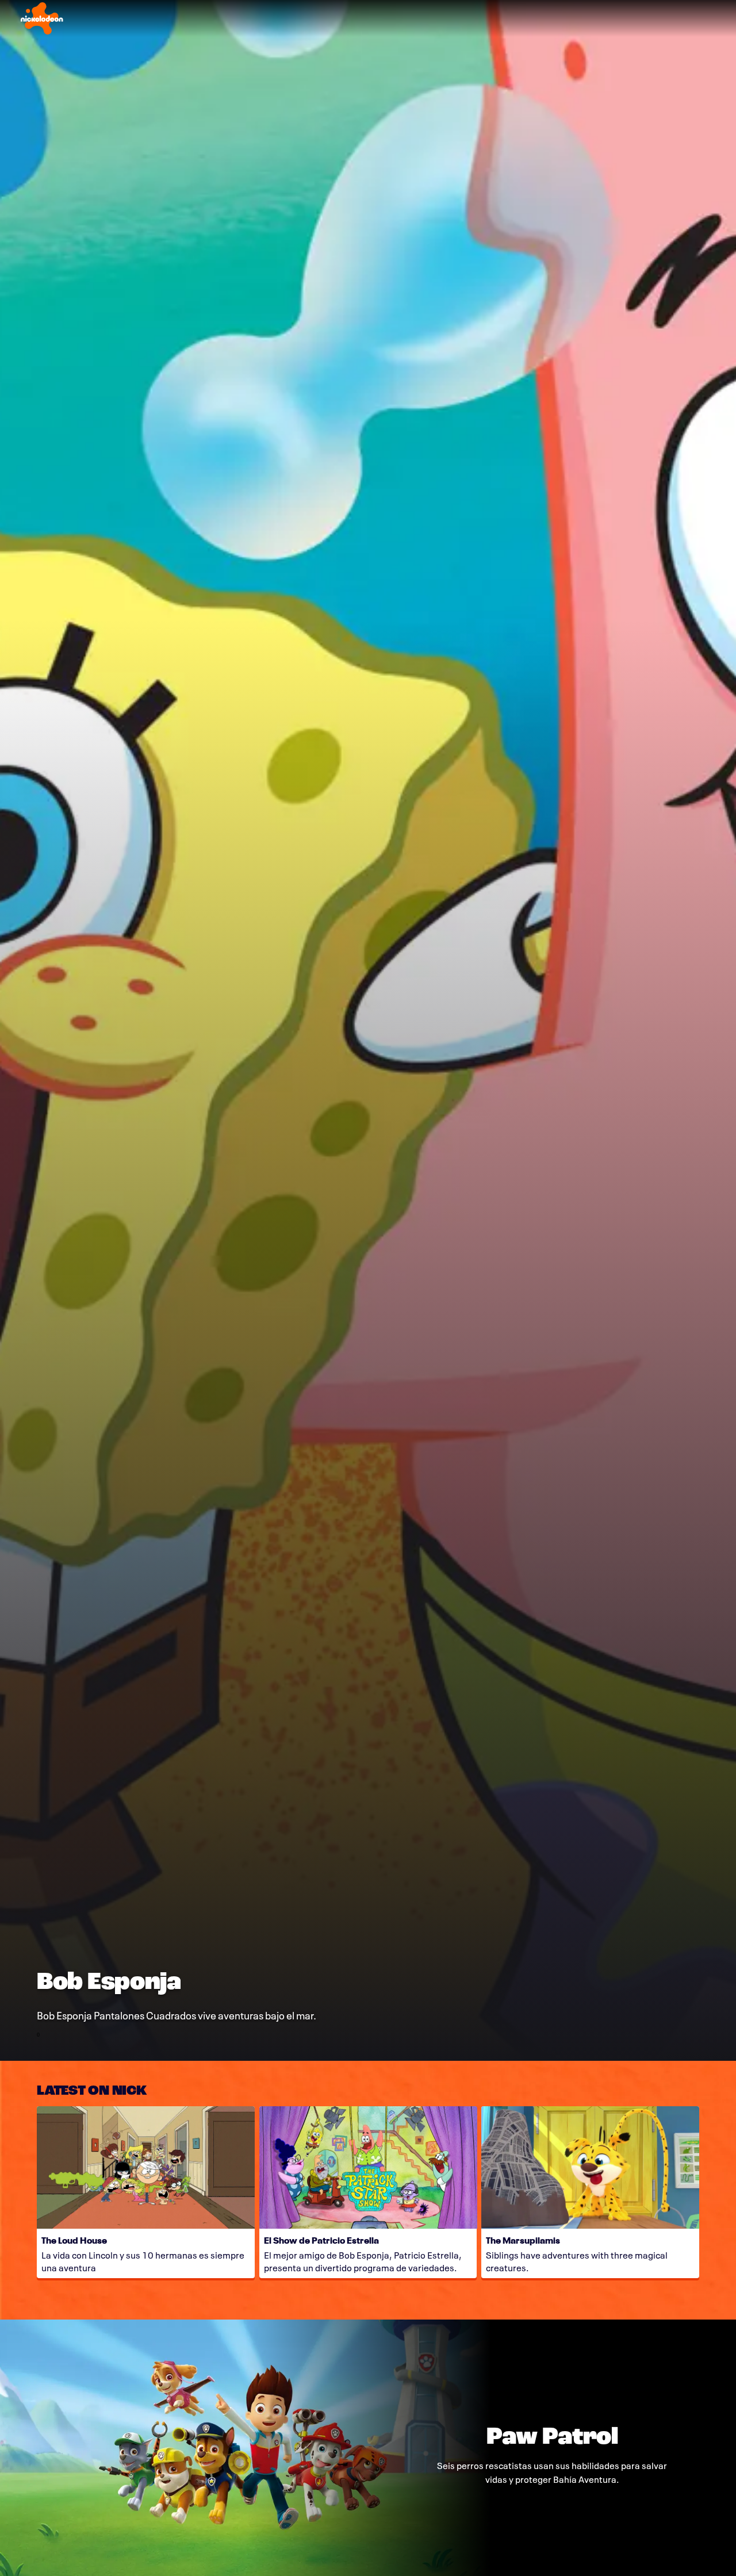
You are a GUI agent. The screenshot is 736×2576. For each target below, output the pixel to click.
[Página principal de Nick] (42, 18)
